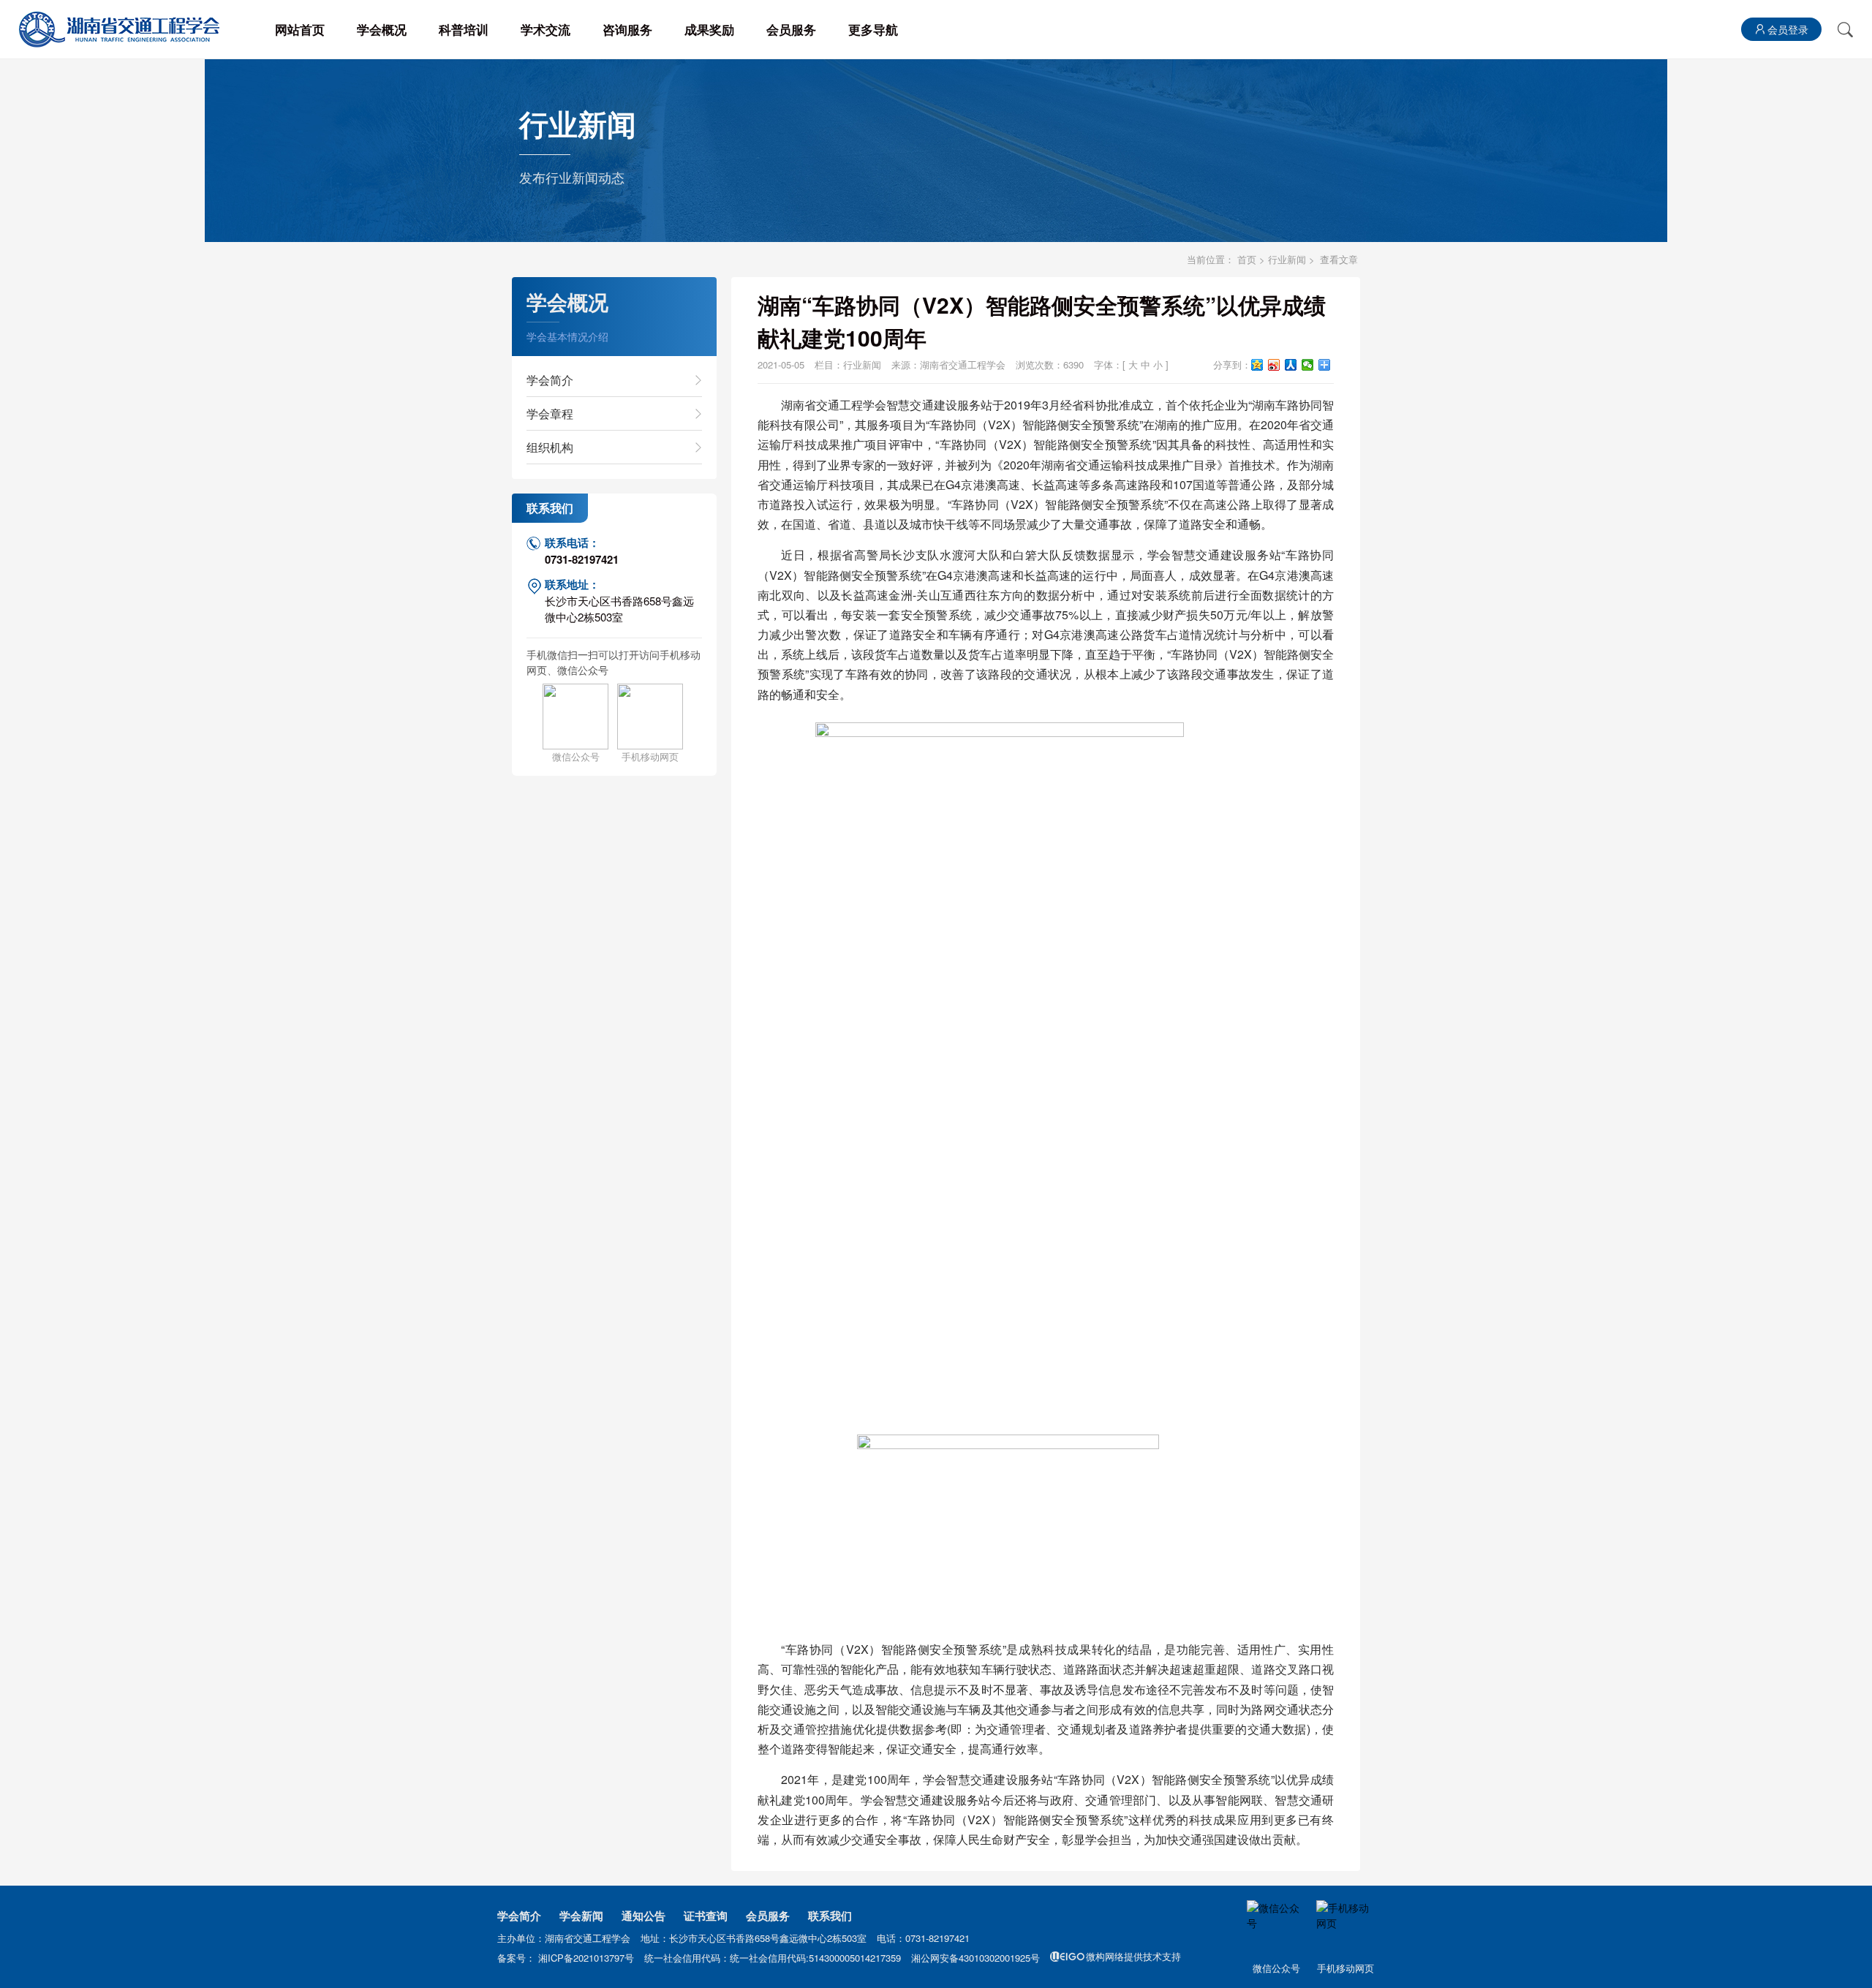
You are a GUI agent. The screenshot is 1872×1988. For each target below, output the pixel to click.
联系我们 (830, 1916)
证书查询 (706, 1916)
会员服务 (791, 29)
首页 (1247, 259)
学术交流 (546, 29)
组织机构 (550, 447)
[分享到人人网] (1291, 365)
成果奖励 (709, 29)
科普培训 (464, 29)
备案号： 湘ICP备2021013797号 (567, 1958)
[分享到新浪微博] (1274, 365)
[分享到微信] (1308, 365)
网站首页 (300, 29)
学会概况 (382, 29)
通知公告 (643, 1916)
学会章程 (550, 413)
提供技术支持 (1133, 1956)
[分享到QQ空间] (1257, 365)
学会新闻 (581, 1916)
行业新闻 (1287, 259)
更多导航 (873, 29)
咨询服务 (627, 29)
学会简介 (550, 380)
